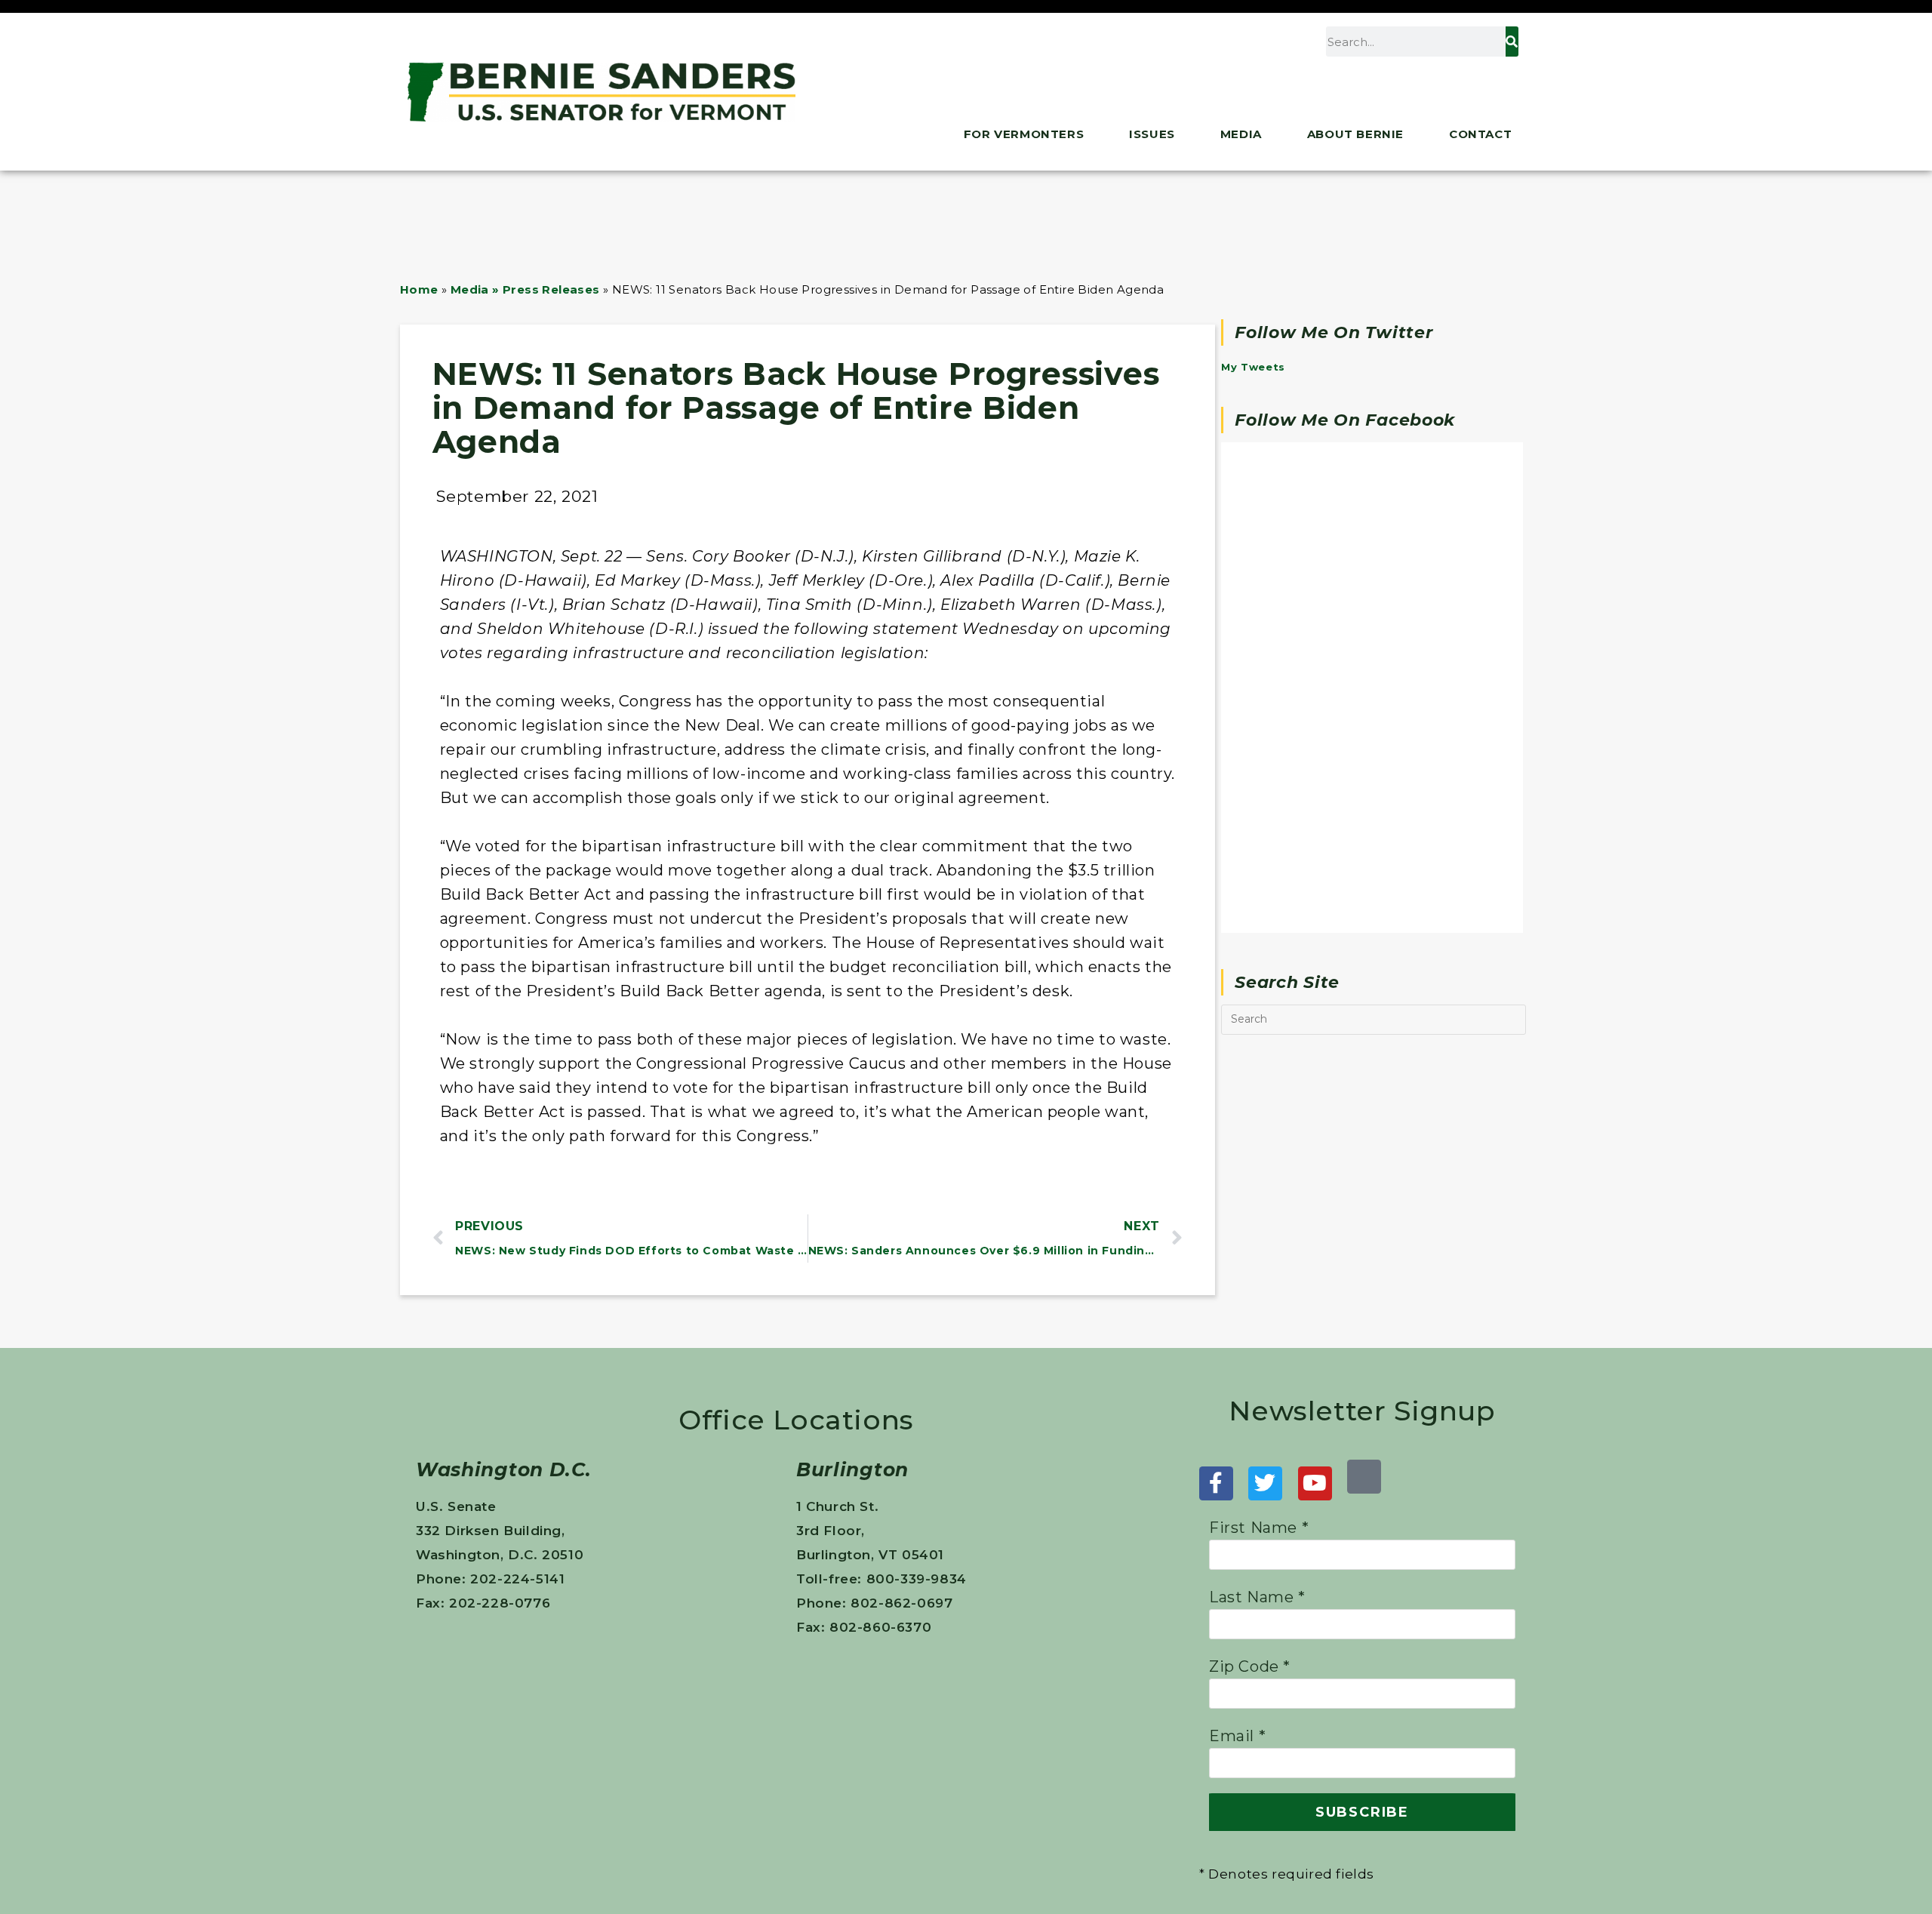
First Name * (1259, 1528)
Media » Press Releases (525, 289)
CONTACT (1480, 134)
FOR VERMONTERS (1024, 134)
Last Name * (1257, 1597)
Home (419, 289)
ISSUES (1152, 134)
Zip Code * (1250, 1666)
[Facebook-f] (1216, 1483)
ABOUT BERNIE (1355, 134)
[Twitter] (1265, 1483)
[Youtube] (1315, 1483)
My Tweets (1253, 367)
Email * (1237, 1736)
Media (1241, 134)
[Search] (1512, 42)
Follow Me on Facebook (1345, 420)
